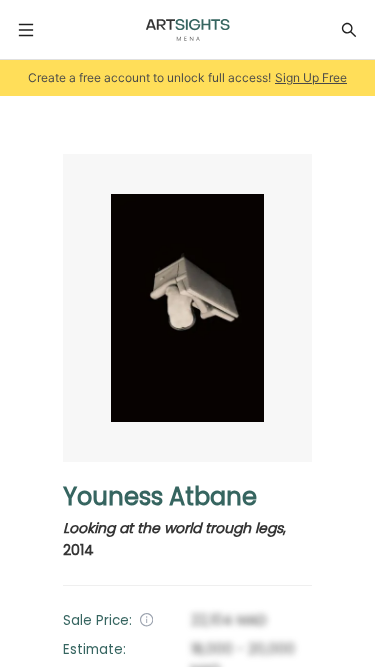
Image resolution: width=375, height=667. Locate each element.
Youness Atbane (160, 496)
